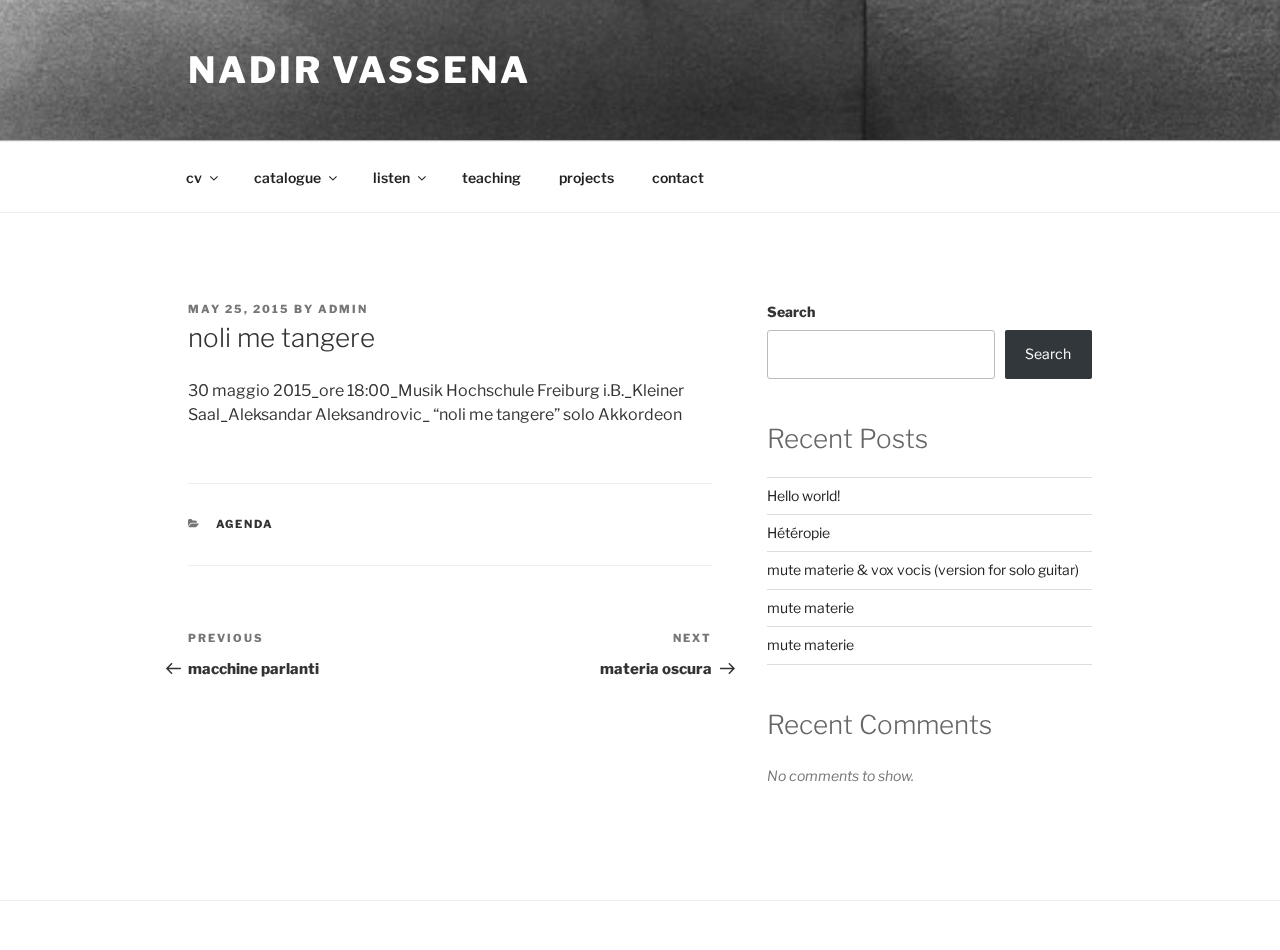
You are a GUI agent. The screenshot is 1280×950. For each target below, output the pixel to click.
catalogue (287, 177)
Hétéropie (798, 532)
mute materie (810, 607)
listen (391, 177)
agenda (245, 524)
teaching (491, 177)
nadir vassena (359, 70)
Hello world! (803, 495)
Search (791, 311)
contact (678, 177)
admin (343, 309)
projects (586, 177)
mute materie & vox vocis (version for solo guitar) (923, 569)
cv (194, 177)
